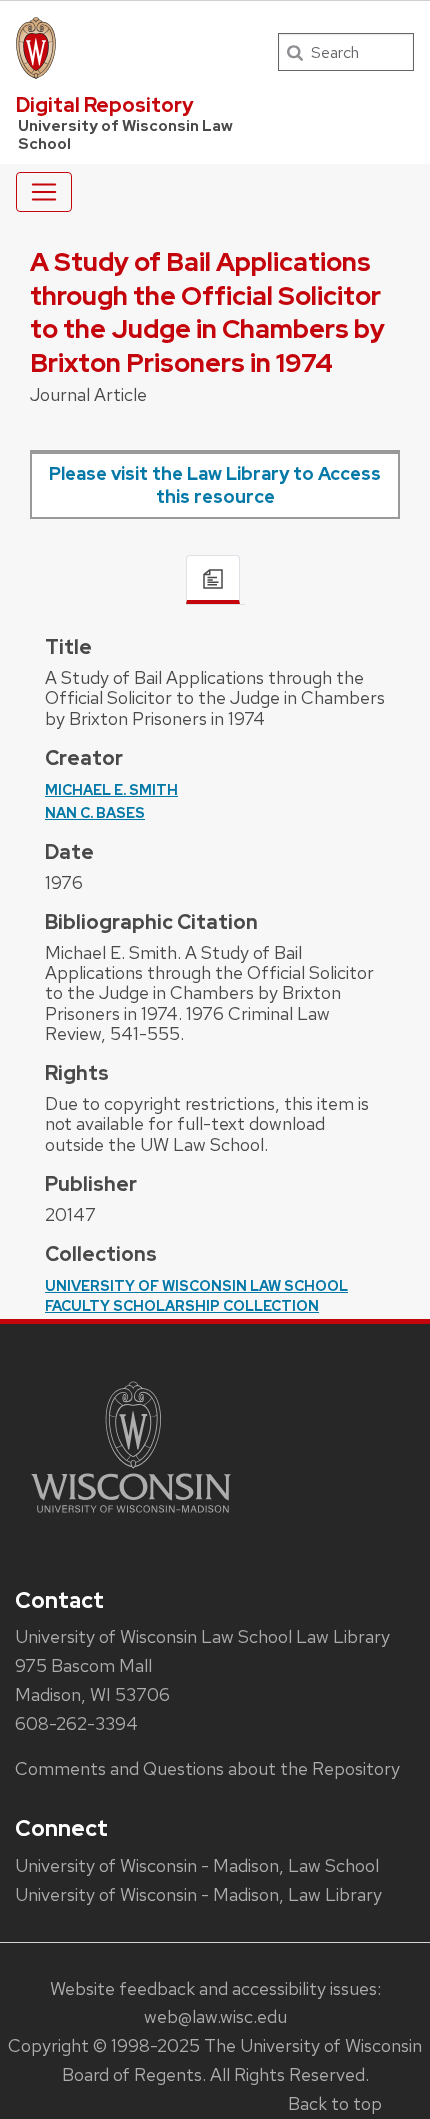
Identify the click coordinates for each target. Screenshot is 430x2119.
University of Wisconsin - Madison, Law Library (198, 1894)
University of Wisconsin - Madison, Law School (197, 1865)
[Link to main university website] (131, 1516)
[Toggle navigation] (44, 192)
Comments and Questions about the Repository (207, 1768)
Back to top (335, 2103)
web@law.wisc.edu (215, 2016)
